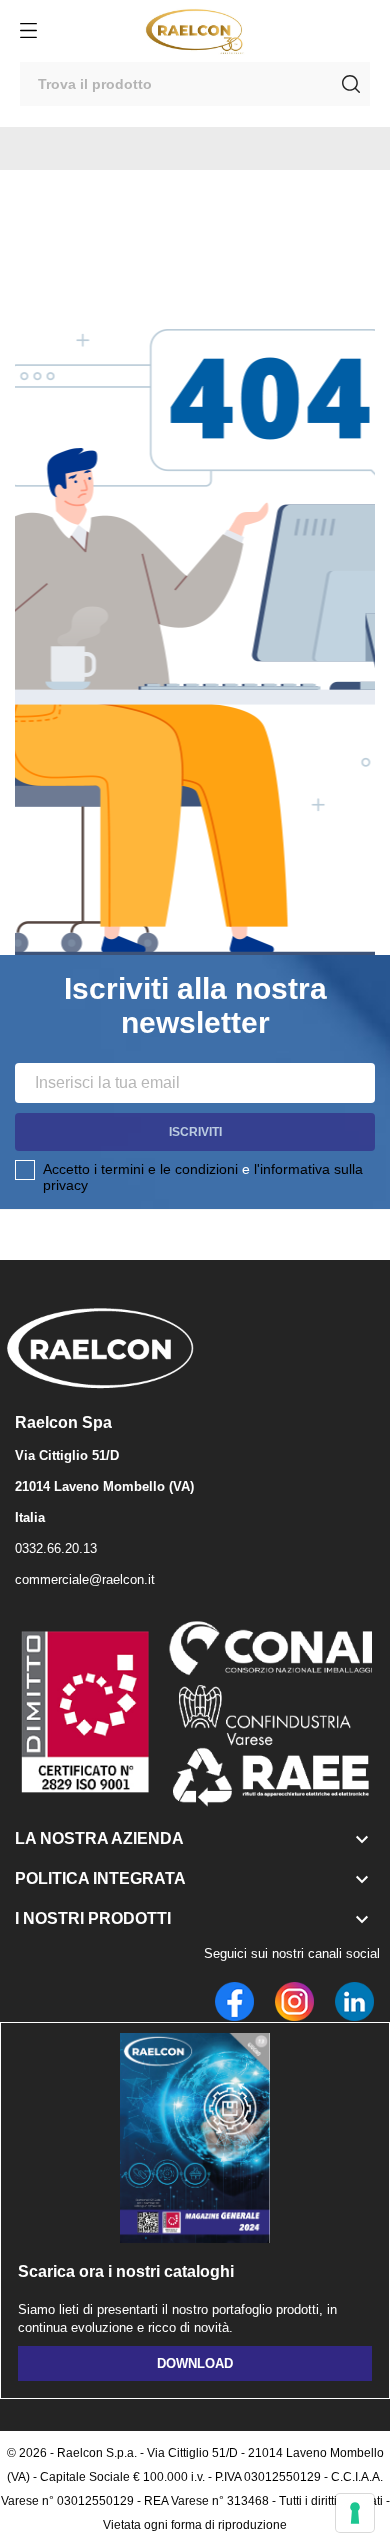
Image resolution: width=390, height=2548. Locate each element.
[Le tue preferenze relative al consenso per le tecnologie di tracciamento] (355, 2513)
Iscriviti (195, 1132)
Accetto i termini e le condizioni (140, 1169)
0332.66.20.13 (56, 1548)
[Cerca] (351, 84)
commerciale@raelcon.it (85, 1579)
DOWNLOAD (195, 2363)
